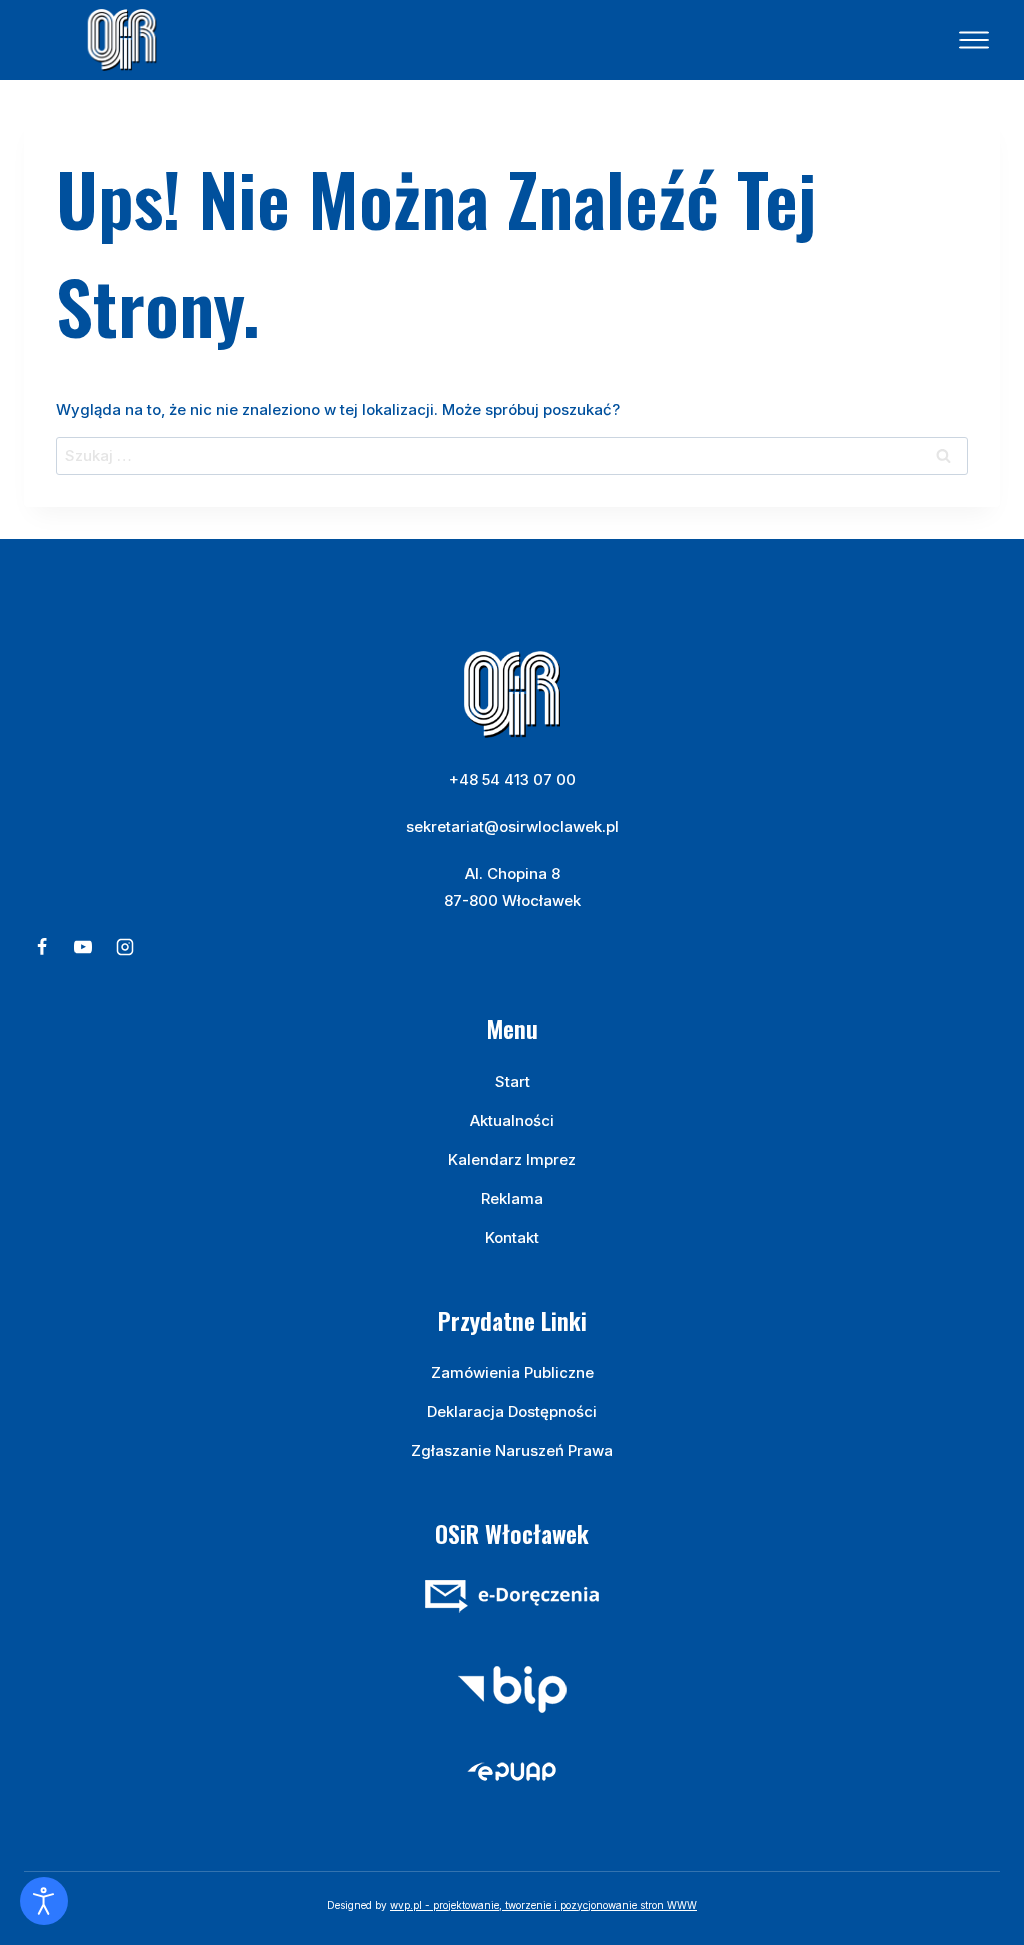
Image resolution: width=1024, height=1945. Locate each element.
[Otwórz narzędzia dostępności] (44, 1901)
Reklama (512, 1198)
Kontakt (512, 1237)
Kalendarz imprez (512, 1159)
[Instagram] (125, 947)
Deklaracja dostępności (512, 1411)
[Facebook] (42, 947)
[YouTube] (83, 947)
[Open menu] (974, 40)
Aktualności (512, 1120)
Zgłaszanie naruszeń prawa (512, 1450)
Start (512, 1081)
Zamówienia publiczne (512, 1372)
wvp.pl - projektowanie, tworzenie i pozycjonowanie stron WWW (543, 1905)
